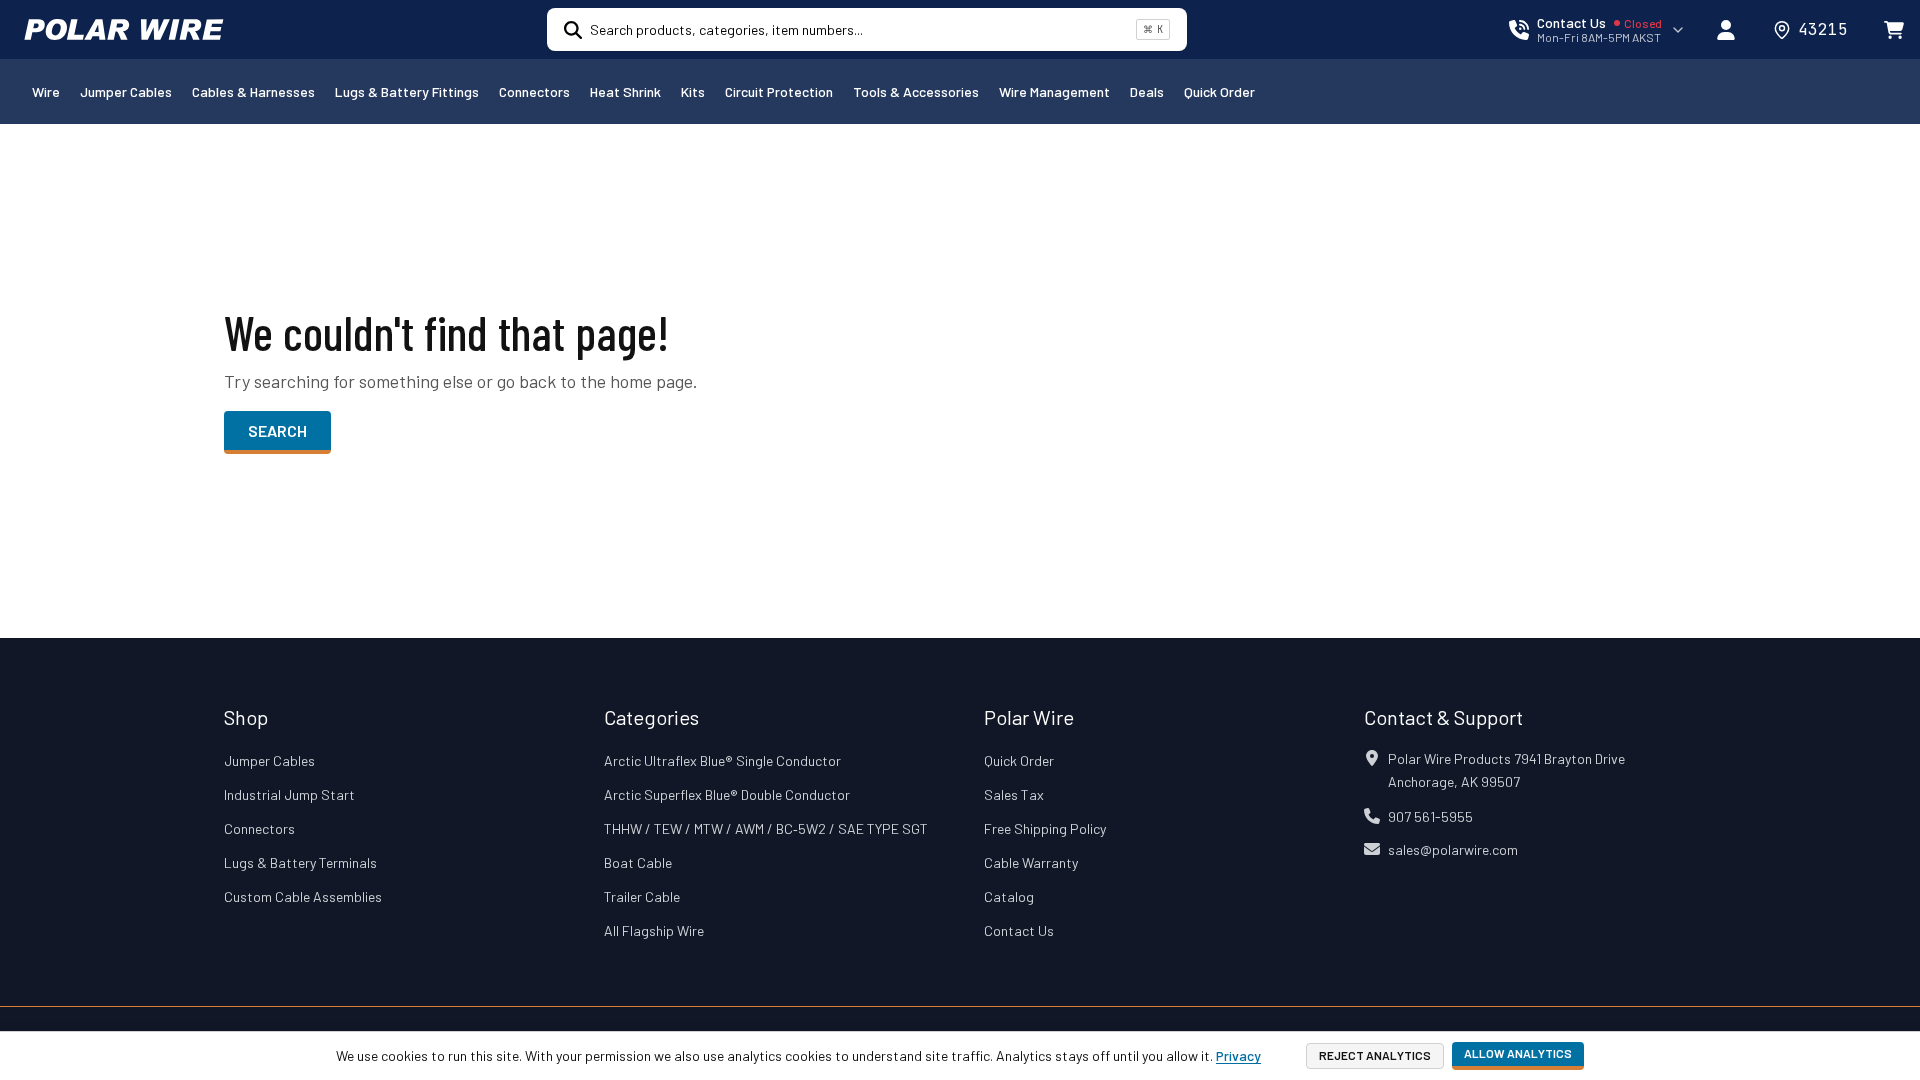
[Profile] (1726, 30)
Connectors (534, 91)
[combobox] (859, 29)
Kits (693, 91)
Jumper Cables (126, 91)
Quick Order (1219, 91)
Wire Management (1054, 91)
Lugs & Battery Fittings (407, 91)
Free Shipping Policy (1045, 828)
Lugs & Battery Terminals (300, 862)
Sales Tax (1014, 794)
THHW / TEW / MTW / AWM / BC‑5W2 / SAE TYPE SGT (766, 828)
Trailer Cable (642, 896)
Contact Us (1019, 930)
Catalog (1009, 896)
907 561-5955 (1430, 816)
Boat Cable (638, 862)
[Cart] (1894, 30)
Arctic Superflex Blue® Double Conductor (727, 794)
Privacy (1238, 1055)
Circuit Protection (779, 91)
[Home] (124, 30)
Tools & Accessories (916, 91)
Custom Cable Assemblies (303, 896)
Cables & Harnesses (253, 91)
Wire (46, 91)
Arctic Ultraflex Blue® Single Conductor (722, 760)
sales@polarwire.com (1453, 849)
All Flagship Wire (654, 930)
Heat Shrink (625, 91)
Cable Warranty (1031, 862)
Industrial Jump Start (289, 794)
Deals (1147, 91)
